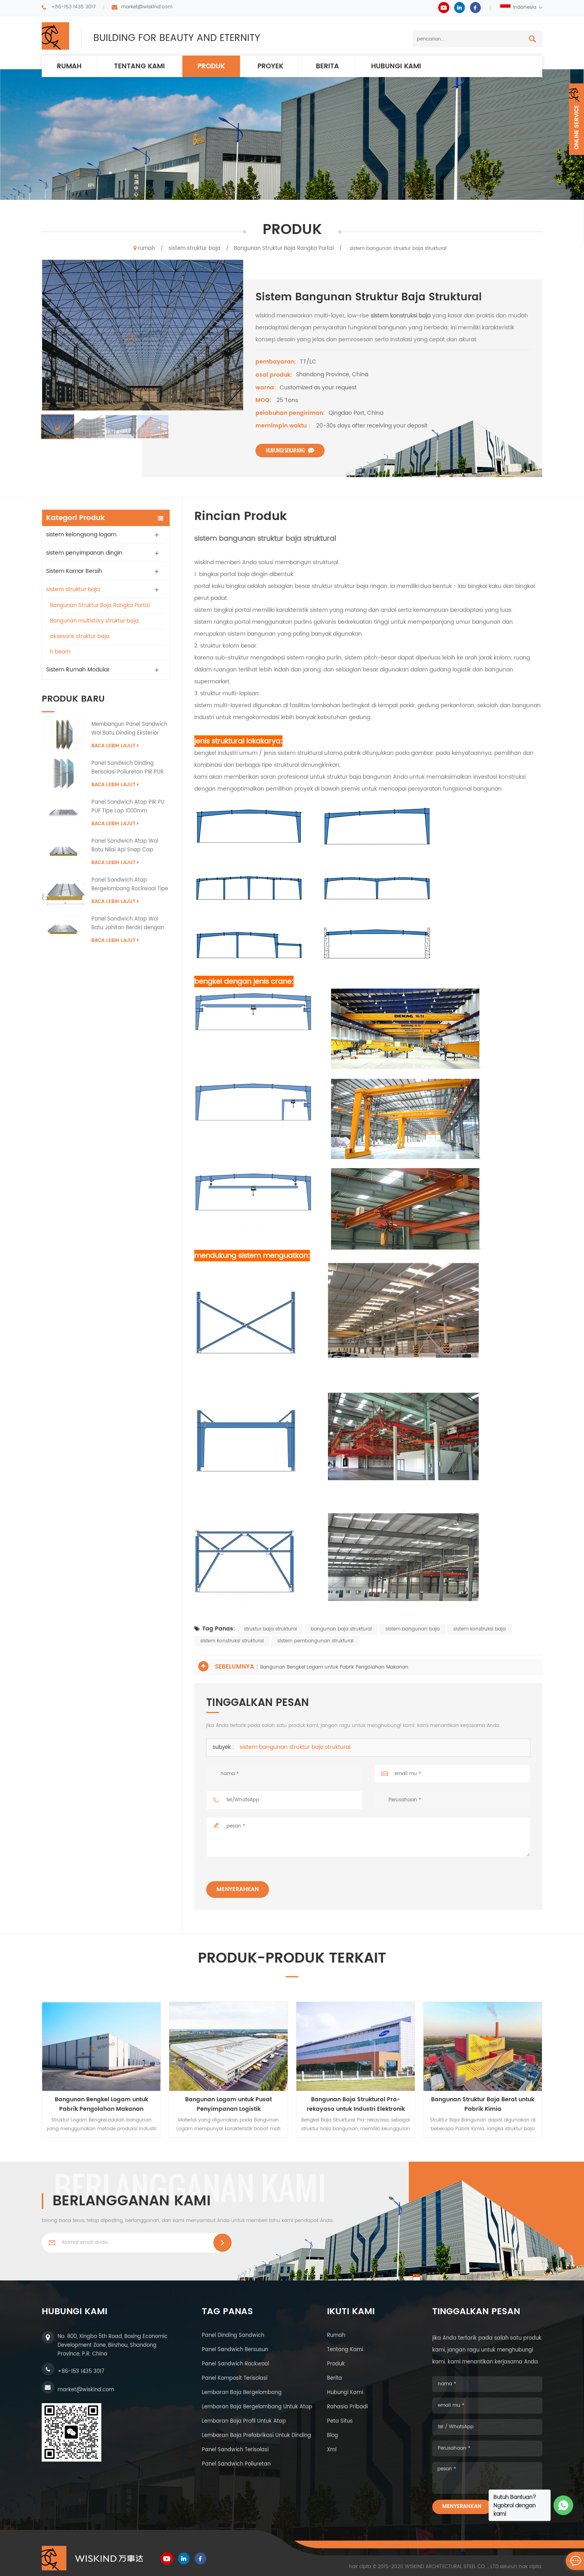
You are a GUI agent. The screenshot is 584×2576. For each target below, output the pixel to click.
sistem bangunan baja (413, 1629)
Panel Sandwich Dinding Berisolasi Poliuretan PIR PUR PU (128, 768)
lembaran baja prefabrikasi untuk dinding (256, 2436)
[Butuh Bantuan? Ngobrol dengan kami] (564, 2505)
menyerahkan (238, 1889)
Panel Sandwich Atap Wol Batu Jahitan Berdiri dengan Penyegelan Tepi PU (128, 924)
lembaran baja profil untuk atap (244, 2421)
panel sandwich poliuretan (236, 2464)
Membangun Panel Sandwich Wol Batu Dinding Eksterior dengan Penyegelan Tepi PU (129, 729)
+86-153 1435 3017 (73, 7)
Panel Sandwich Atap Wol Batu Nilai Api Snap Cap (125, 846)
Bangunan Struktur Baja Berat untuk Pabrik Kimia (483, 2104)
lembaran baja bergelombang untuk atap (257, 2407)
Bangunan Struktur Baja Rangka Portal (284, 249)
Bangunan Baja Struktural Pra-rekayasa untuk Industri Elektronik (356, 2104)
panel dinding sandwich (233, 2335)
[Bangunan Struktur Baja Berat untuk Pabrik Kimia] (483, 2046)
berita (327, 66)
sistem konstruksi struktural (232, 1641)
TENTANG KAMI (139, 66)
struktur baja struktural (271, 1629)
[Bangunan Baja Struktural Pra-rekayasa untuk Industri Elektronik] (356, 2046)
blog (333, 2436)
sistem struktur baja (194, 249)
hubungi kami (396, 66)
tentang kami (345, 2350)
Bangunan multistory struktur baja (94, 621)
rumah (69, 66)
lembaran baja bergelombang (242, 2393)
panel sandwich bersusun (235, 2350)
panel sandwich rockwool (235, 2364)
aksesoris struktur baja (80, 637)
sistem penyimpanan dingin (84, 553)
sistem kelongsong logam (81, 535)
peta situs (340, 2421)
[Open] (576, 119)
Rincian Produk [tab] (241, 517)
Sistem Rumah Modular (78, 670)
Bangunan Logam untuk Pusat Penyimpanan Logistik (228, 2104)
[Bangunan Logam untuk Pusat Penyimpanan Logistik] (228, 2046)
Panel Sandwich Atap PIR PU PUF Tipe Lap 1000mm (128, 807)
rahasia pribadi (347, 2407)
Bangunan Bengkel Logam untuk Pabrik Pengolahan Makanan (334, 1667)
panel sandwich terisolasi (235, 2450)
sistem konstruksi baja (480, 1629)
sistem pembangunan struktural (315, 1641)
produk (211, 66)
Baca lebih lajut (113, 746)
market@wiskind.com (147, 7)
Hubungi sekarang (285, 450)
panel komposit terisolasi (235, 2378)
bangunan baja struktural (341, 1629)
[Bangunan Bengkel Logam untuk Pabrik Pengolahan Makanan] (101, 2046)
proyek (270, 66)
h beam (60, 652)
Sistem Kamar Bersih (74, 571)
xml (332, 2450)
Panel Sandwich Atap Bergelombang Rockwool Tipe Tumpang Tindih (130, 885)
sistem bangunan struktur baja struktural (295, 1747)
